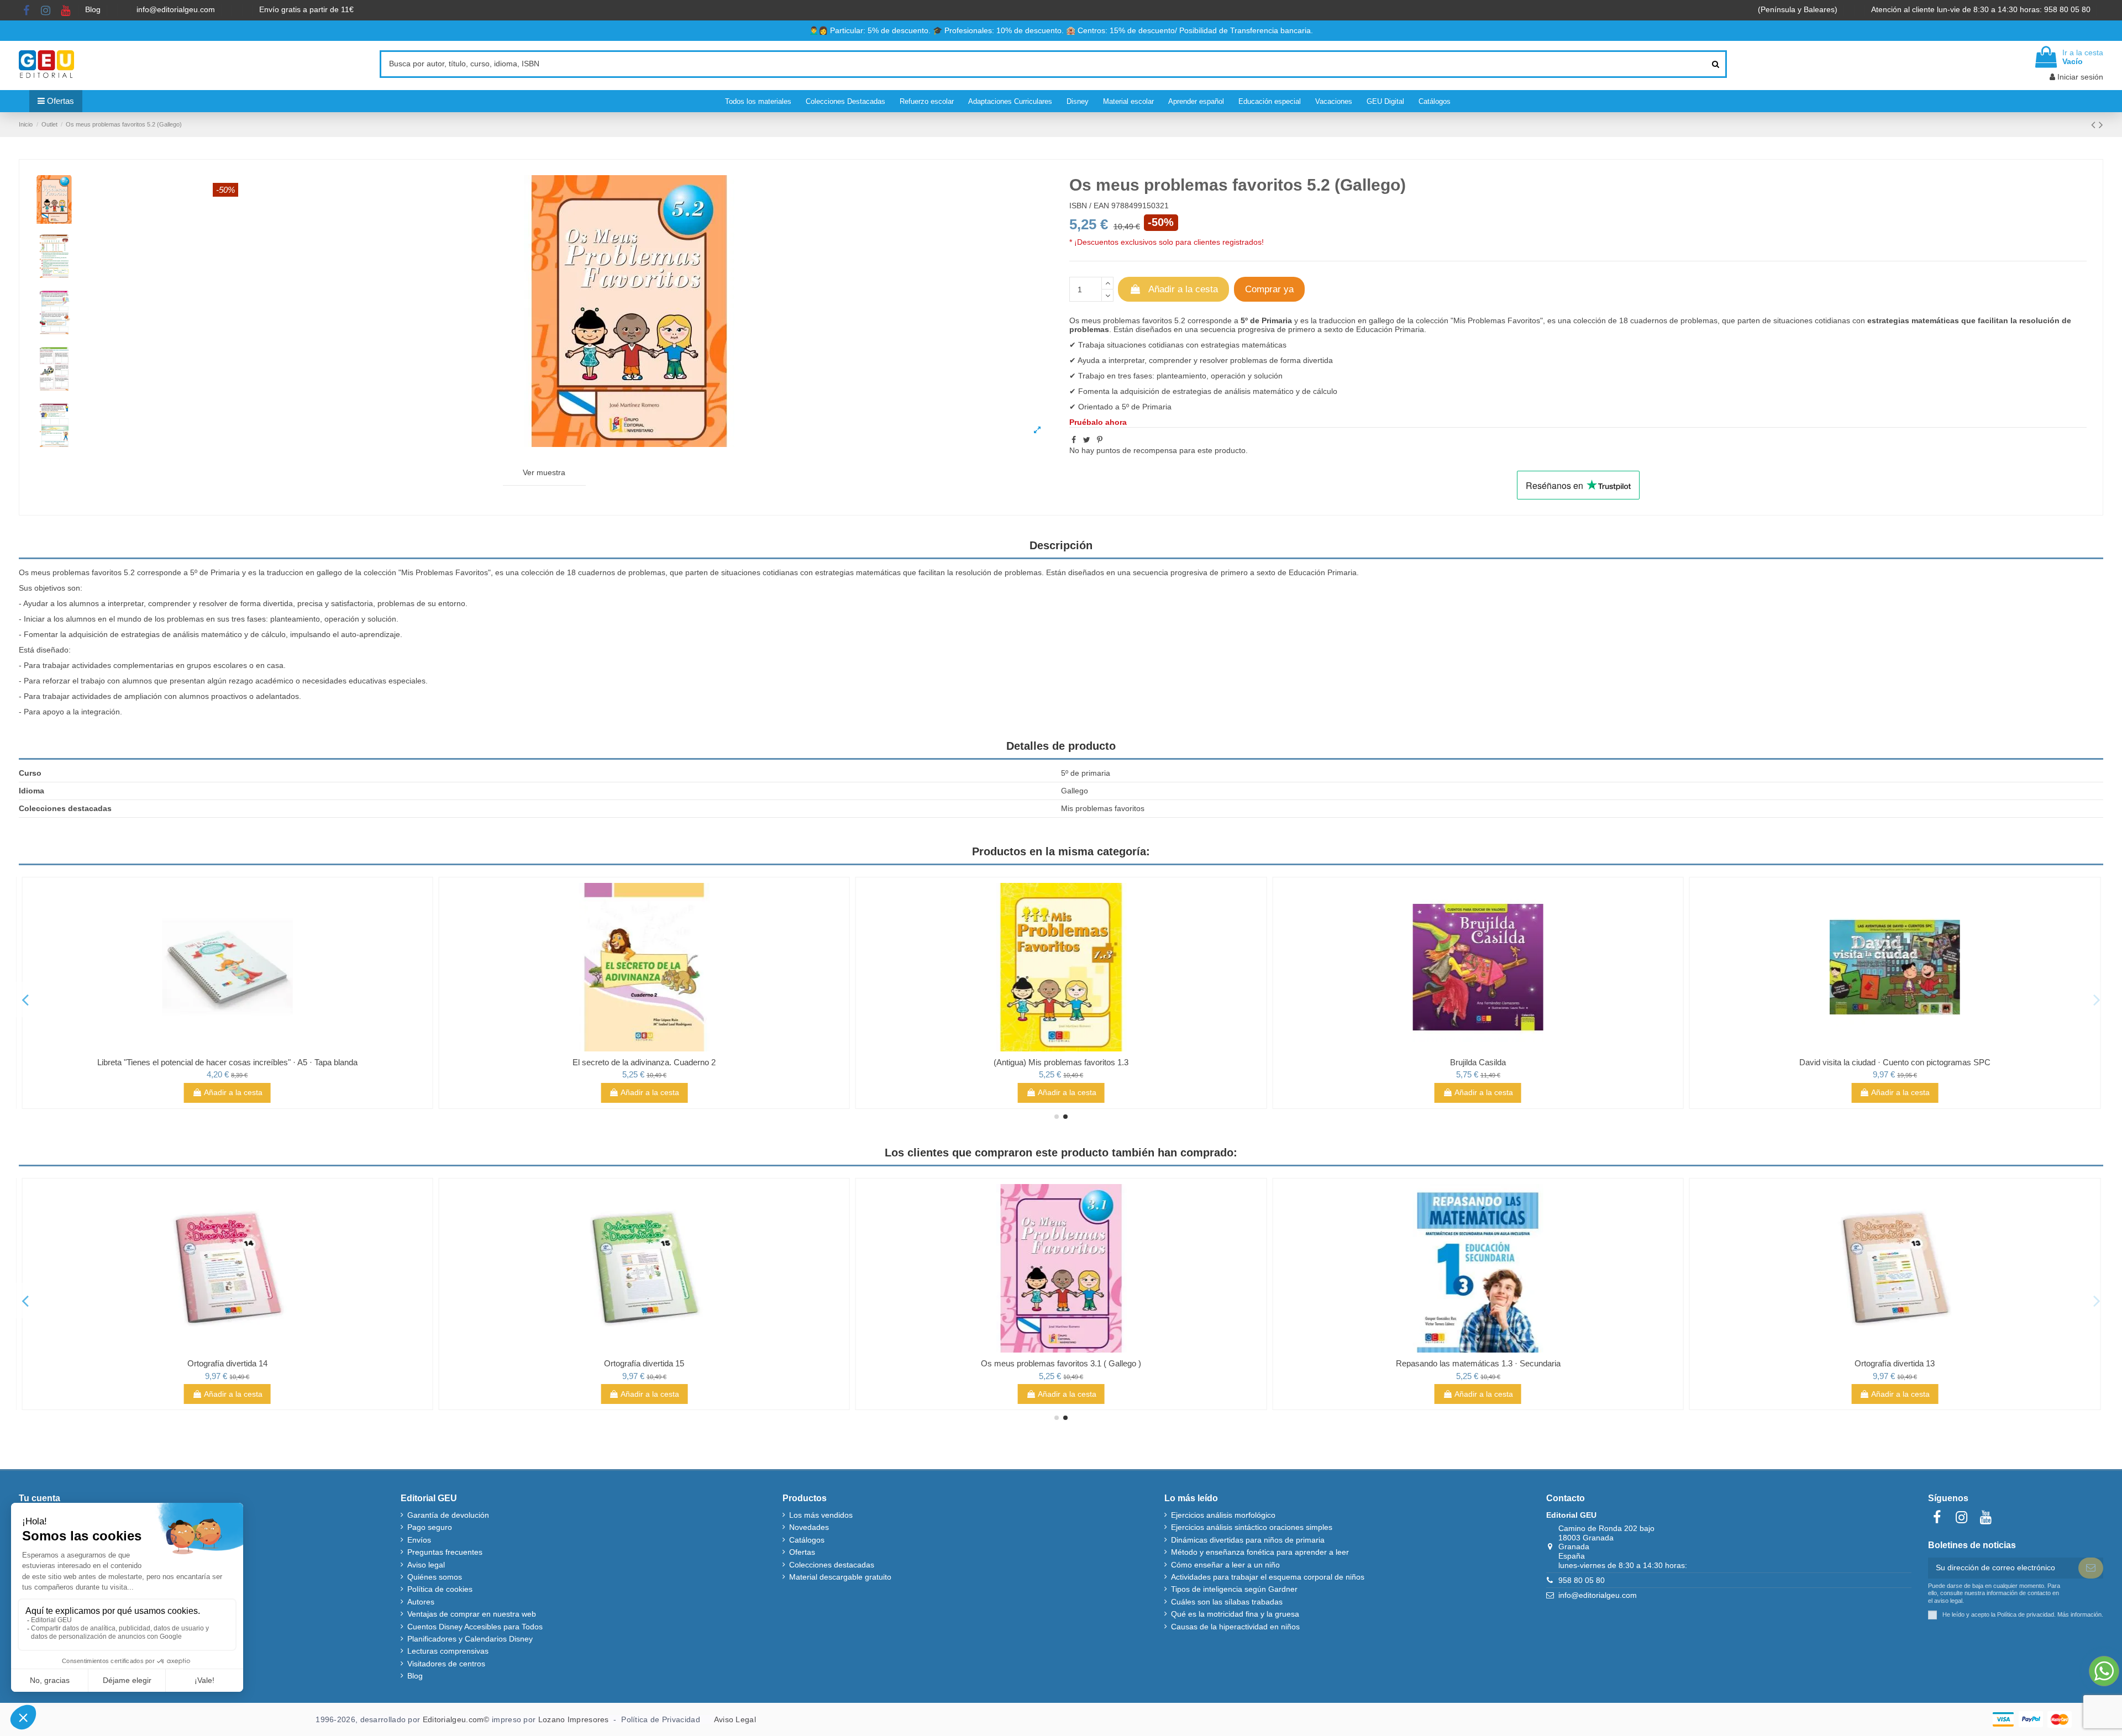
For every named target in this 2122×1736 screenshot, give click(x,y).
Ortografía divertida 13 (1895, 1363)
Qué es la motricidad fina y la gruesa (1235, 1614)
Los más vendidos (821, 1515)
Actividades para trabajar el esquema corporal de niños (1268, 1577)
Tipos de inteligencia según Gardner (1234, 1589)
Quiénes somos (435, 1577)
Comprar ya (1269, 289)
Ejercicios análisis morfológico (1223, 1515)
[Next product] (2101, 125)
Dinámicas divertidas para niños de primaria (1248, 1540)
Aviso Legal (735, 1719)
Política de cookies (440, 1589)
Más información (2079, 1614)
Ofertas (802, 1552)
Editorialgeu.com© (456, 1719)
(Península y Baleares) (1799, 9)
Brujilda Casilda (1478, 1062)
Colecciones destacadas (832, 1565)
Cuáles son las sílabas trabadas (1227, 1602)
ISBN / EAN (1089, 206)
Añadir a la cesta (1183, 289)
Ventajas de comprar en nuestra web (472, 1614)
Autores (421, 1602)
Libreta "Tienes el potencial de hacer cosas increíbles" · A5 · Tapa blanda (227, 1062)
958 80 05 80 (1582, 1580)
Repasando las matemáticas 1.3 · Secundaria (1478, 1363)
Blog (94, 9)
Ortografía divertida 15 (644, 1363)
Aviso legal (426, 1565)
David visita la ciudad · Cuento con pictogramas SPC (1895, 1062)
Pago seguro (430, 1527)
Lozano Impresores (574, 1719)
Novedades (809, 1527)
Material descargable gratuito (840, 1577)
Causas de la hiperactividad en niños (1235, 1627)
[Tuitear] (1087, 440)
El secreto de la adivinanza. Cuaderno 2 (644, 1062)
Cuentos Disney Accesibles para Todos (475, 1627)
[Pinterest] (1100, 440)
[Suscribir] (2091, 1568)
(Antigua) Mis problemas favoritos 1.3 (1061, 1062)
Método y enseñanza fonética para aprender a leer (1260, 1552)
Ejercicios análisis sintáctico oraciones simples (1252, 1527)
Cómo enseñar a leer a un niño (1225, 1565)
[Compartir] (1074, 440)
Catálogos (807, 1540)
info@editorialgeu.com (177, 9)
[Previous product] (2095, 125)
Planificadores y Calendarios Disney (470, 1639)
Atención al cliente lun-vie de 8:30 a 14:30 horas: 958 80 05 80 (1982, 9)
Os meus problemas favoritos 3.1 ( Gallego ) (1061, 1363)
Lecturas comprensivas (448, 1651)
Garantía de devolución (448, 1515)
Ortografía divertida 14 (227, 1363)
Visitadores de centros (446, 1664)
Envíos (419, 1540)
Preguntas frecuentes (445, 1552)
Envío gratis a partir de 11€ (306, 9)
